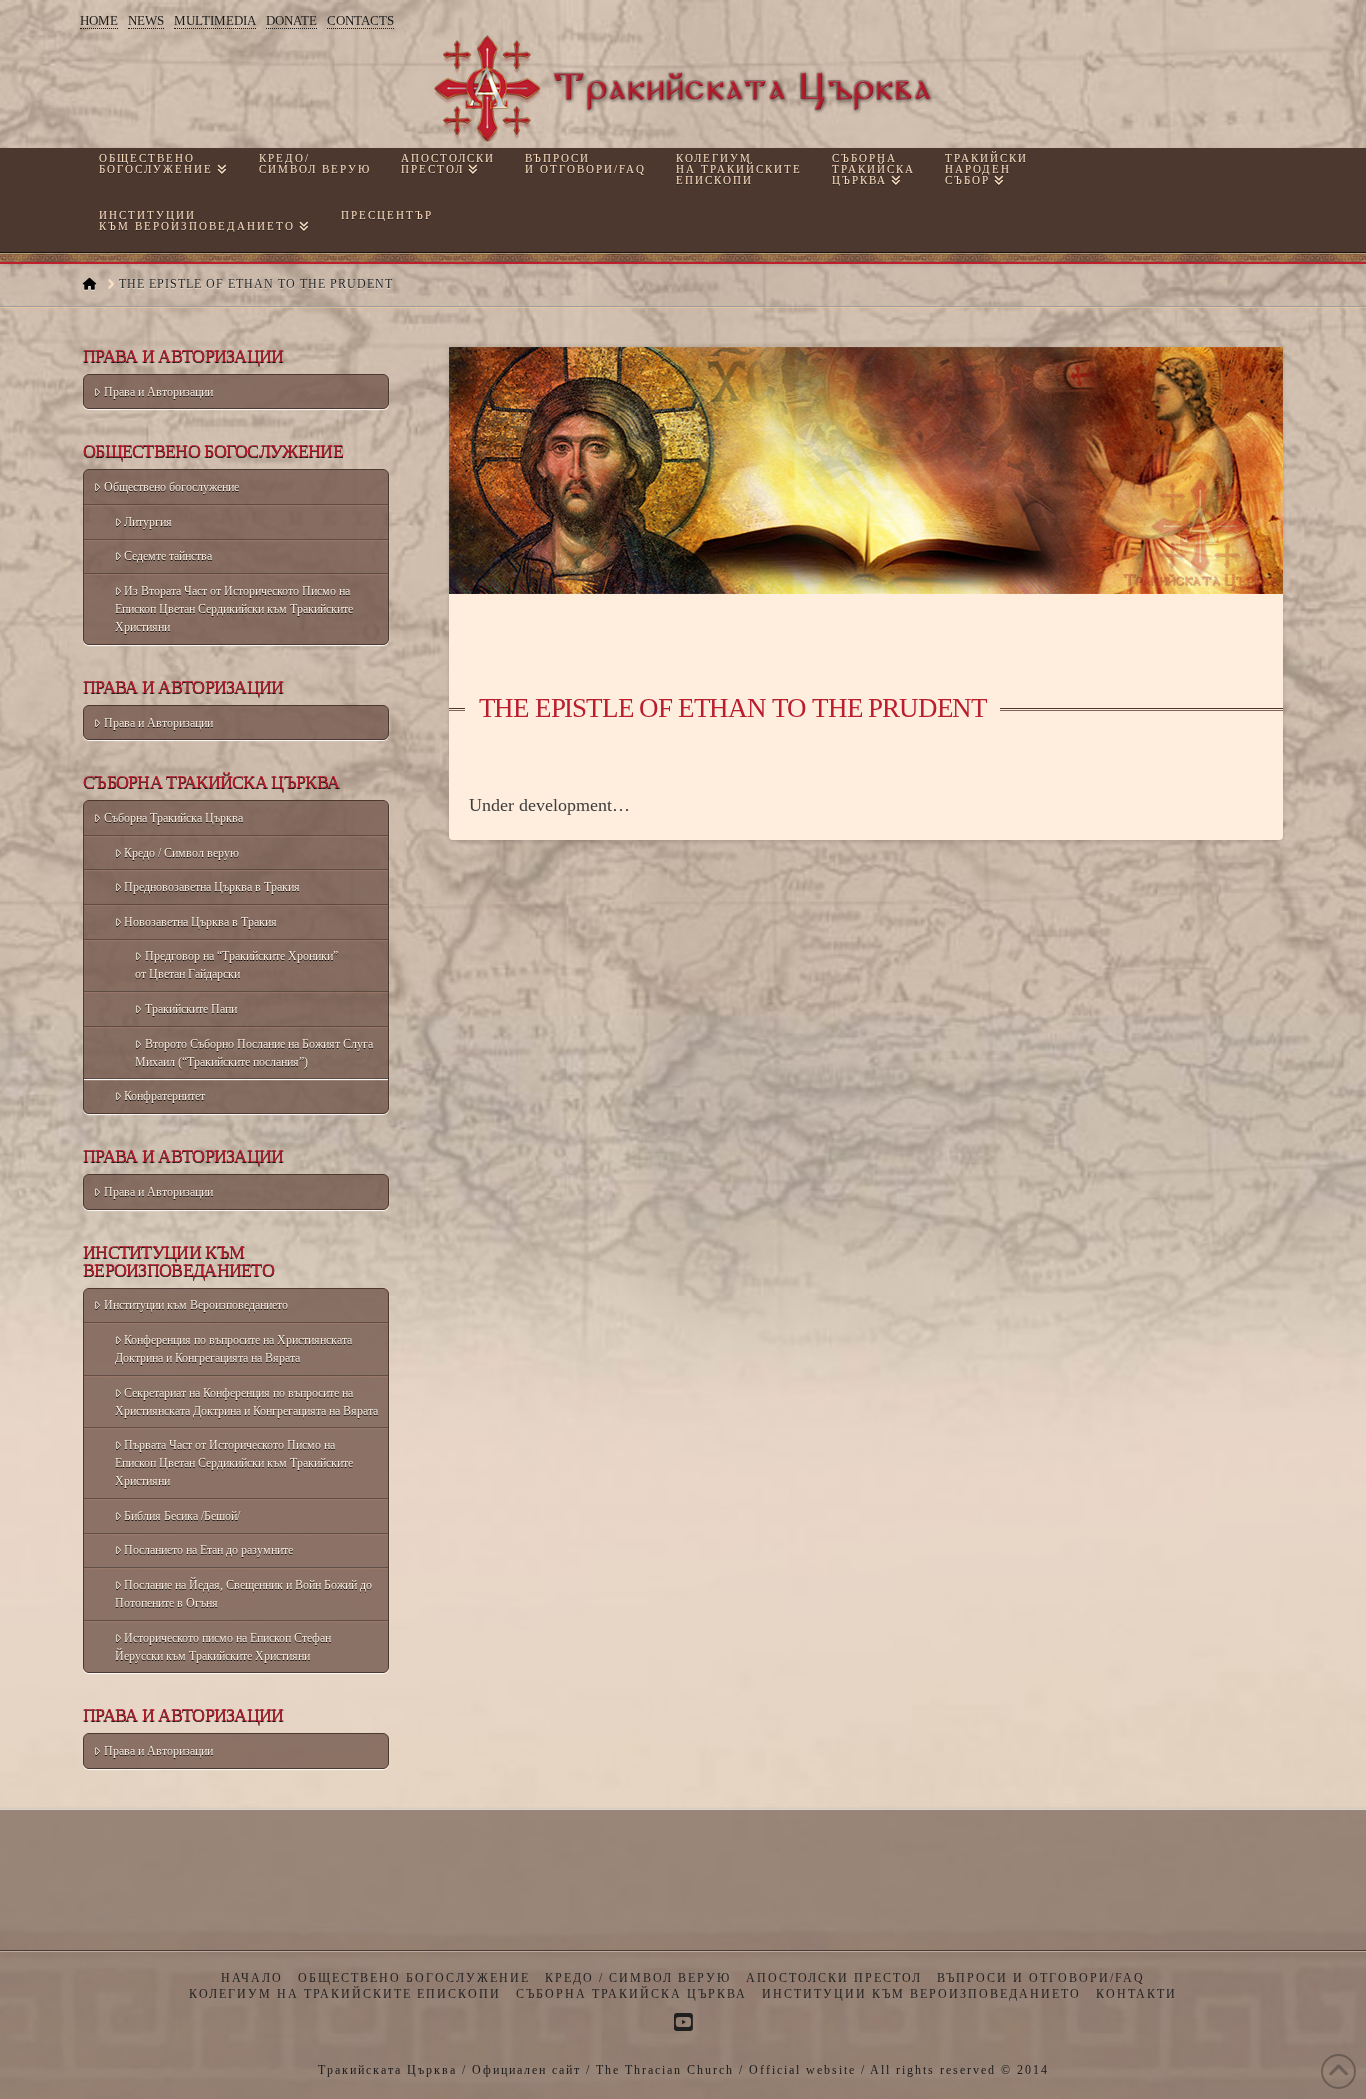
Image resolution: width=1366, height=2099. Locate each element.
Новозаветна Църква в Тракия (200, 922)
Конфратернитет (164, 1096)
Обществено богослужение (171, 487)
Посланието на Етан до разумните (208, 1550)
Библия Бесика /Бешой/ (182, 1516)
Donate (291, 20)
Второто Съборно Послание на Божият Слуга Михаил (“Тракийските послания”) (254, 1053)
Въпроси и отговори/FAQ (1041, 1978)
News (146, 20)
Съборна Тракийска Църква (173, 818)
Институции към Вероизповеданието (196, 1305)
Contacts (360, 20)
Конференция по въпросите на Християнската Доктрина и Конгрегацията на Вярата (234, 1349)
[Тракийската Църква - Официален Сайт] (683, 89)
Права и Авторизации (158, 392)
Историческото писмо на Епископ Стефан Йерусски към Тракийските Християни (223, 1647)
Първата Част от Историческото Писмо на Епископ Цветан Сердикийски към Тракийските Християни (234, 1463)
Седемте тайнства (168, 556)
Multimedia (215, 20)
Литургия (148, 522)
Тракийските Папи (191, 1009)
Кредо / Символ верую (181, 853)
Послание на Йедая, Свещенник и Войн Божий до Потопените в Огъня (244, 1594)
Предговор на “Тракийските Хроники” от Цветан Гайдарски (236, 965)
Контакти (1136, 1994)
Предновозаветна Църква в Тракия (212, 887)
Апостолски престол (834, 1978)
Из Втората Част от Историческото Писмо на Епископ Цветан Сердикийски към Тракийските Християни (234, 609)
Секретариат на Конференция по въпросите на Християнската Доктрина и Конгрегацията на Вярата (246, 1402)
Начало (252, 1978)
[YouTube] (683, 2022)
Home (99, 20)
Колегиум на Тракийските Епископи (345, 1994)
